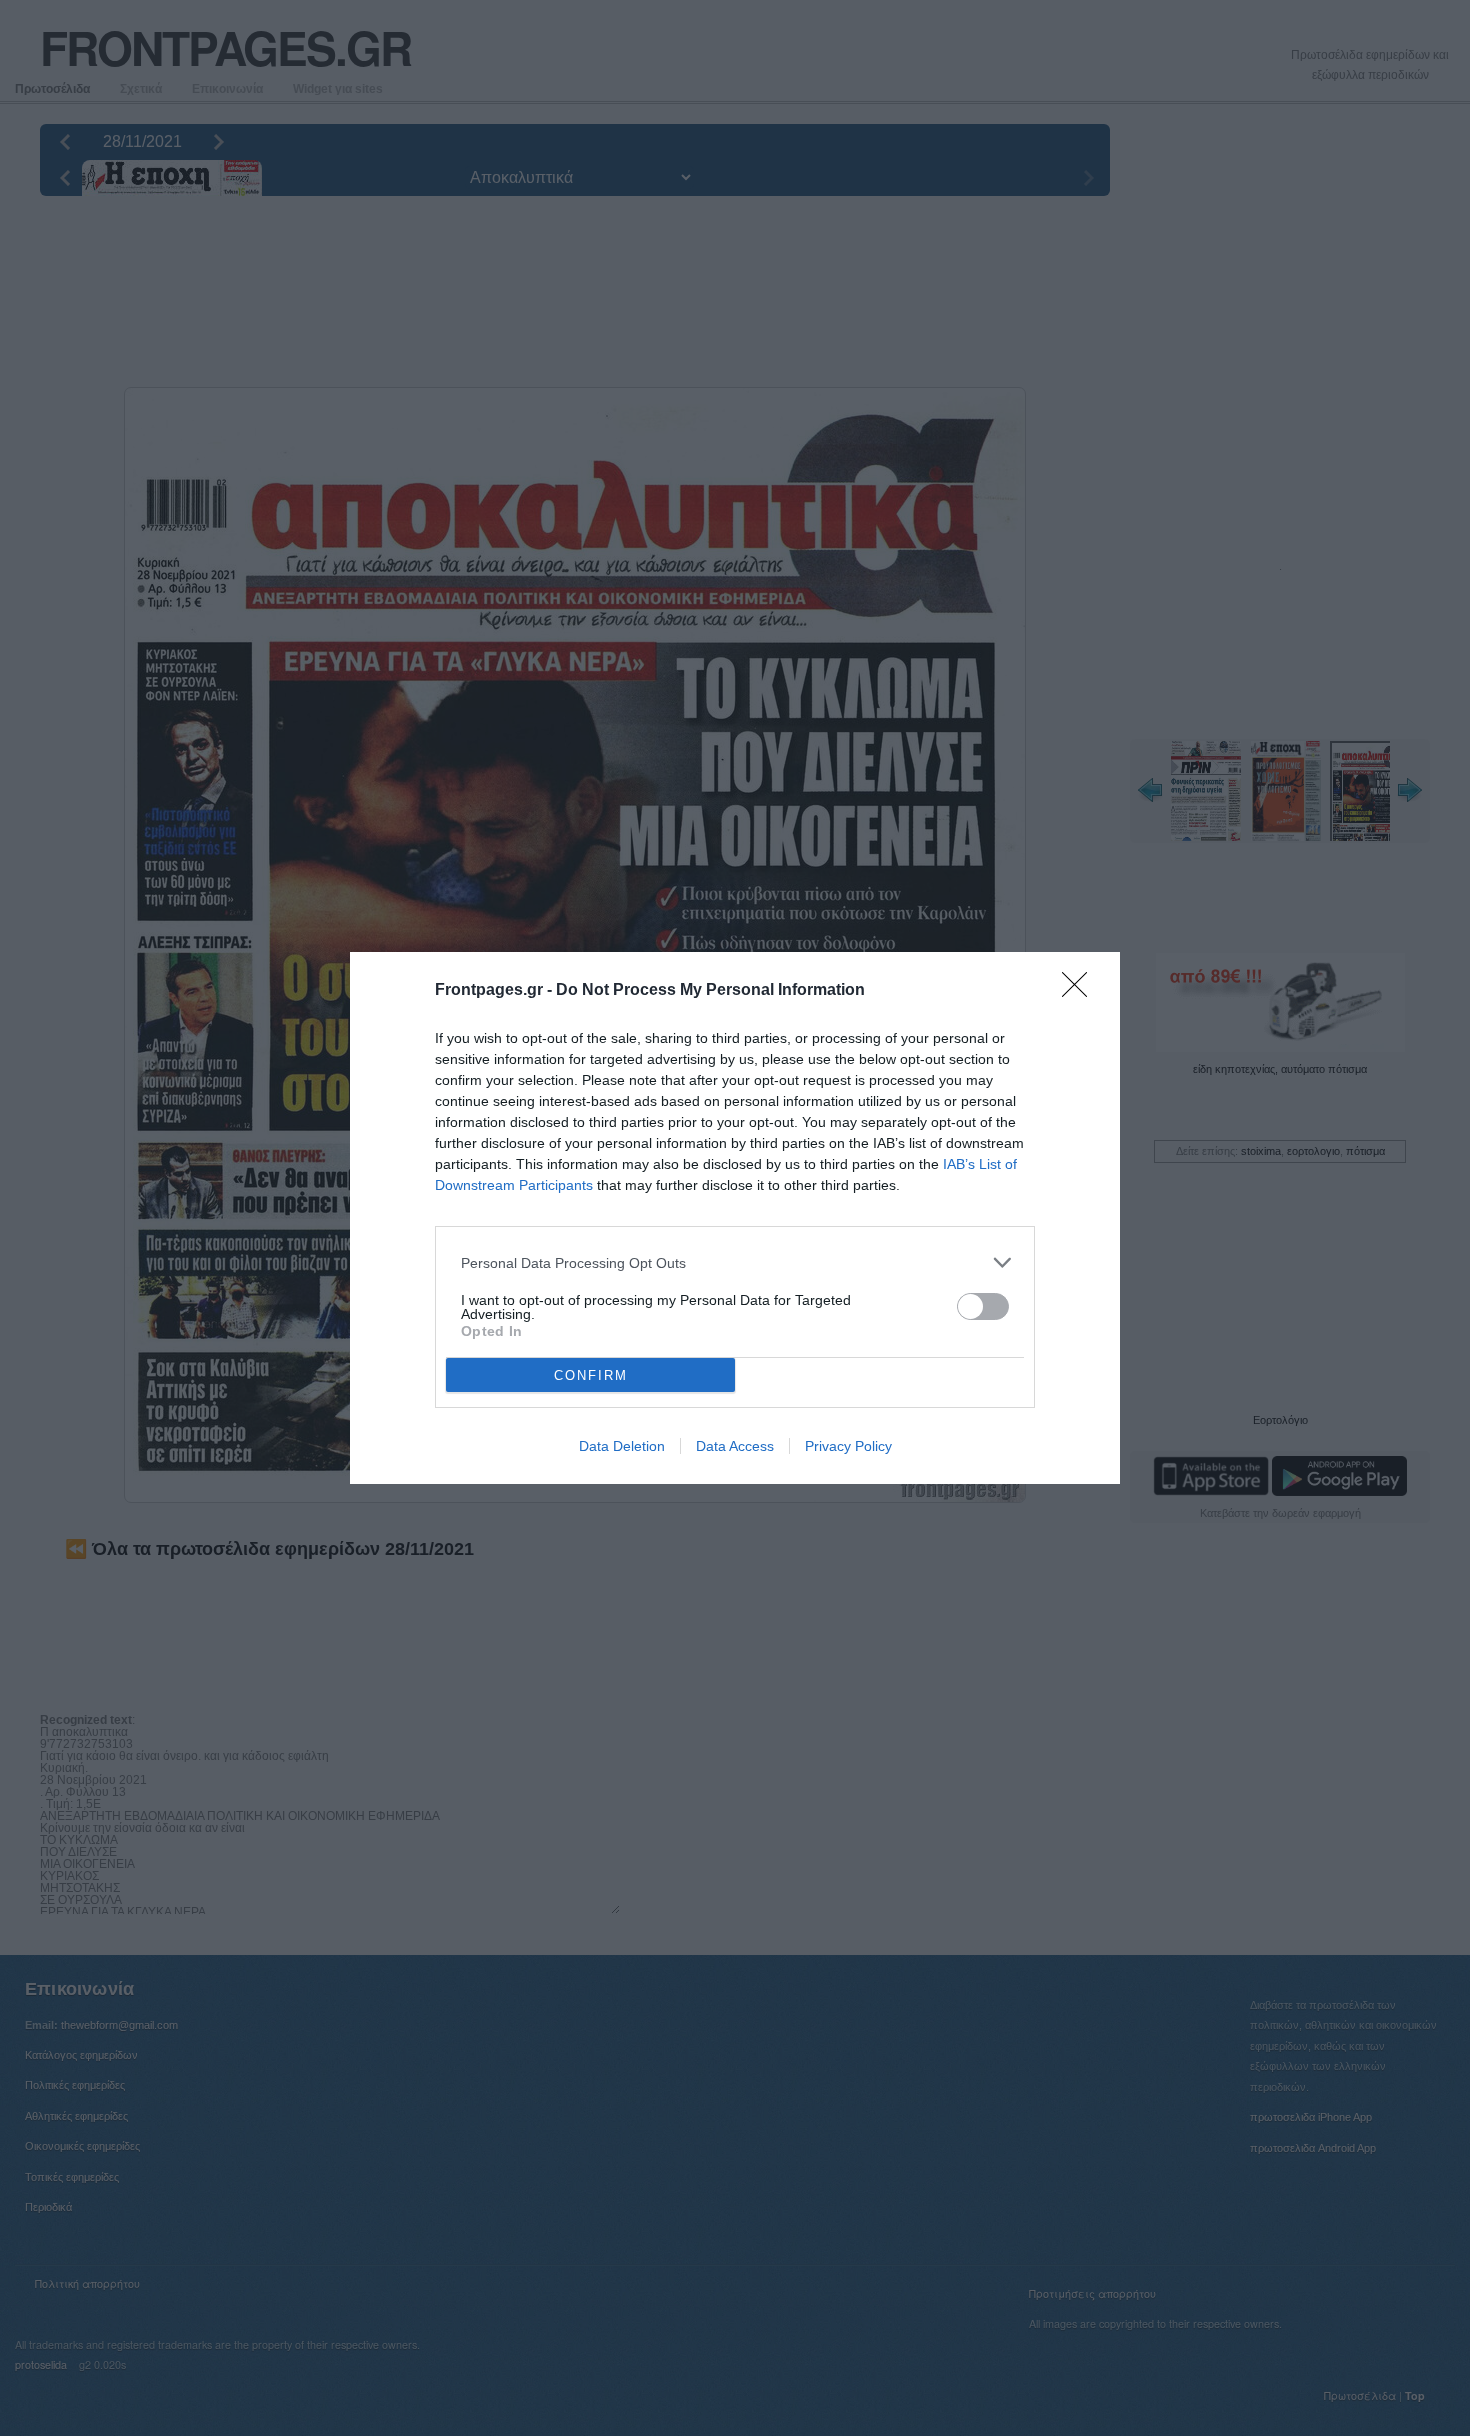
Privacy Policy (848, 1446)
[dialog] (735, 1218)
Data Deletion (622, 1446)
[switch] (983, 1306)
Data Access (735, 1446)
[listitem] (735, 1262)
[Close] (1081, 991)
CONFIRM (591, 1375)
